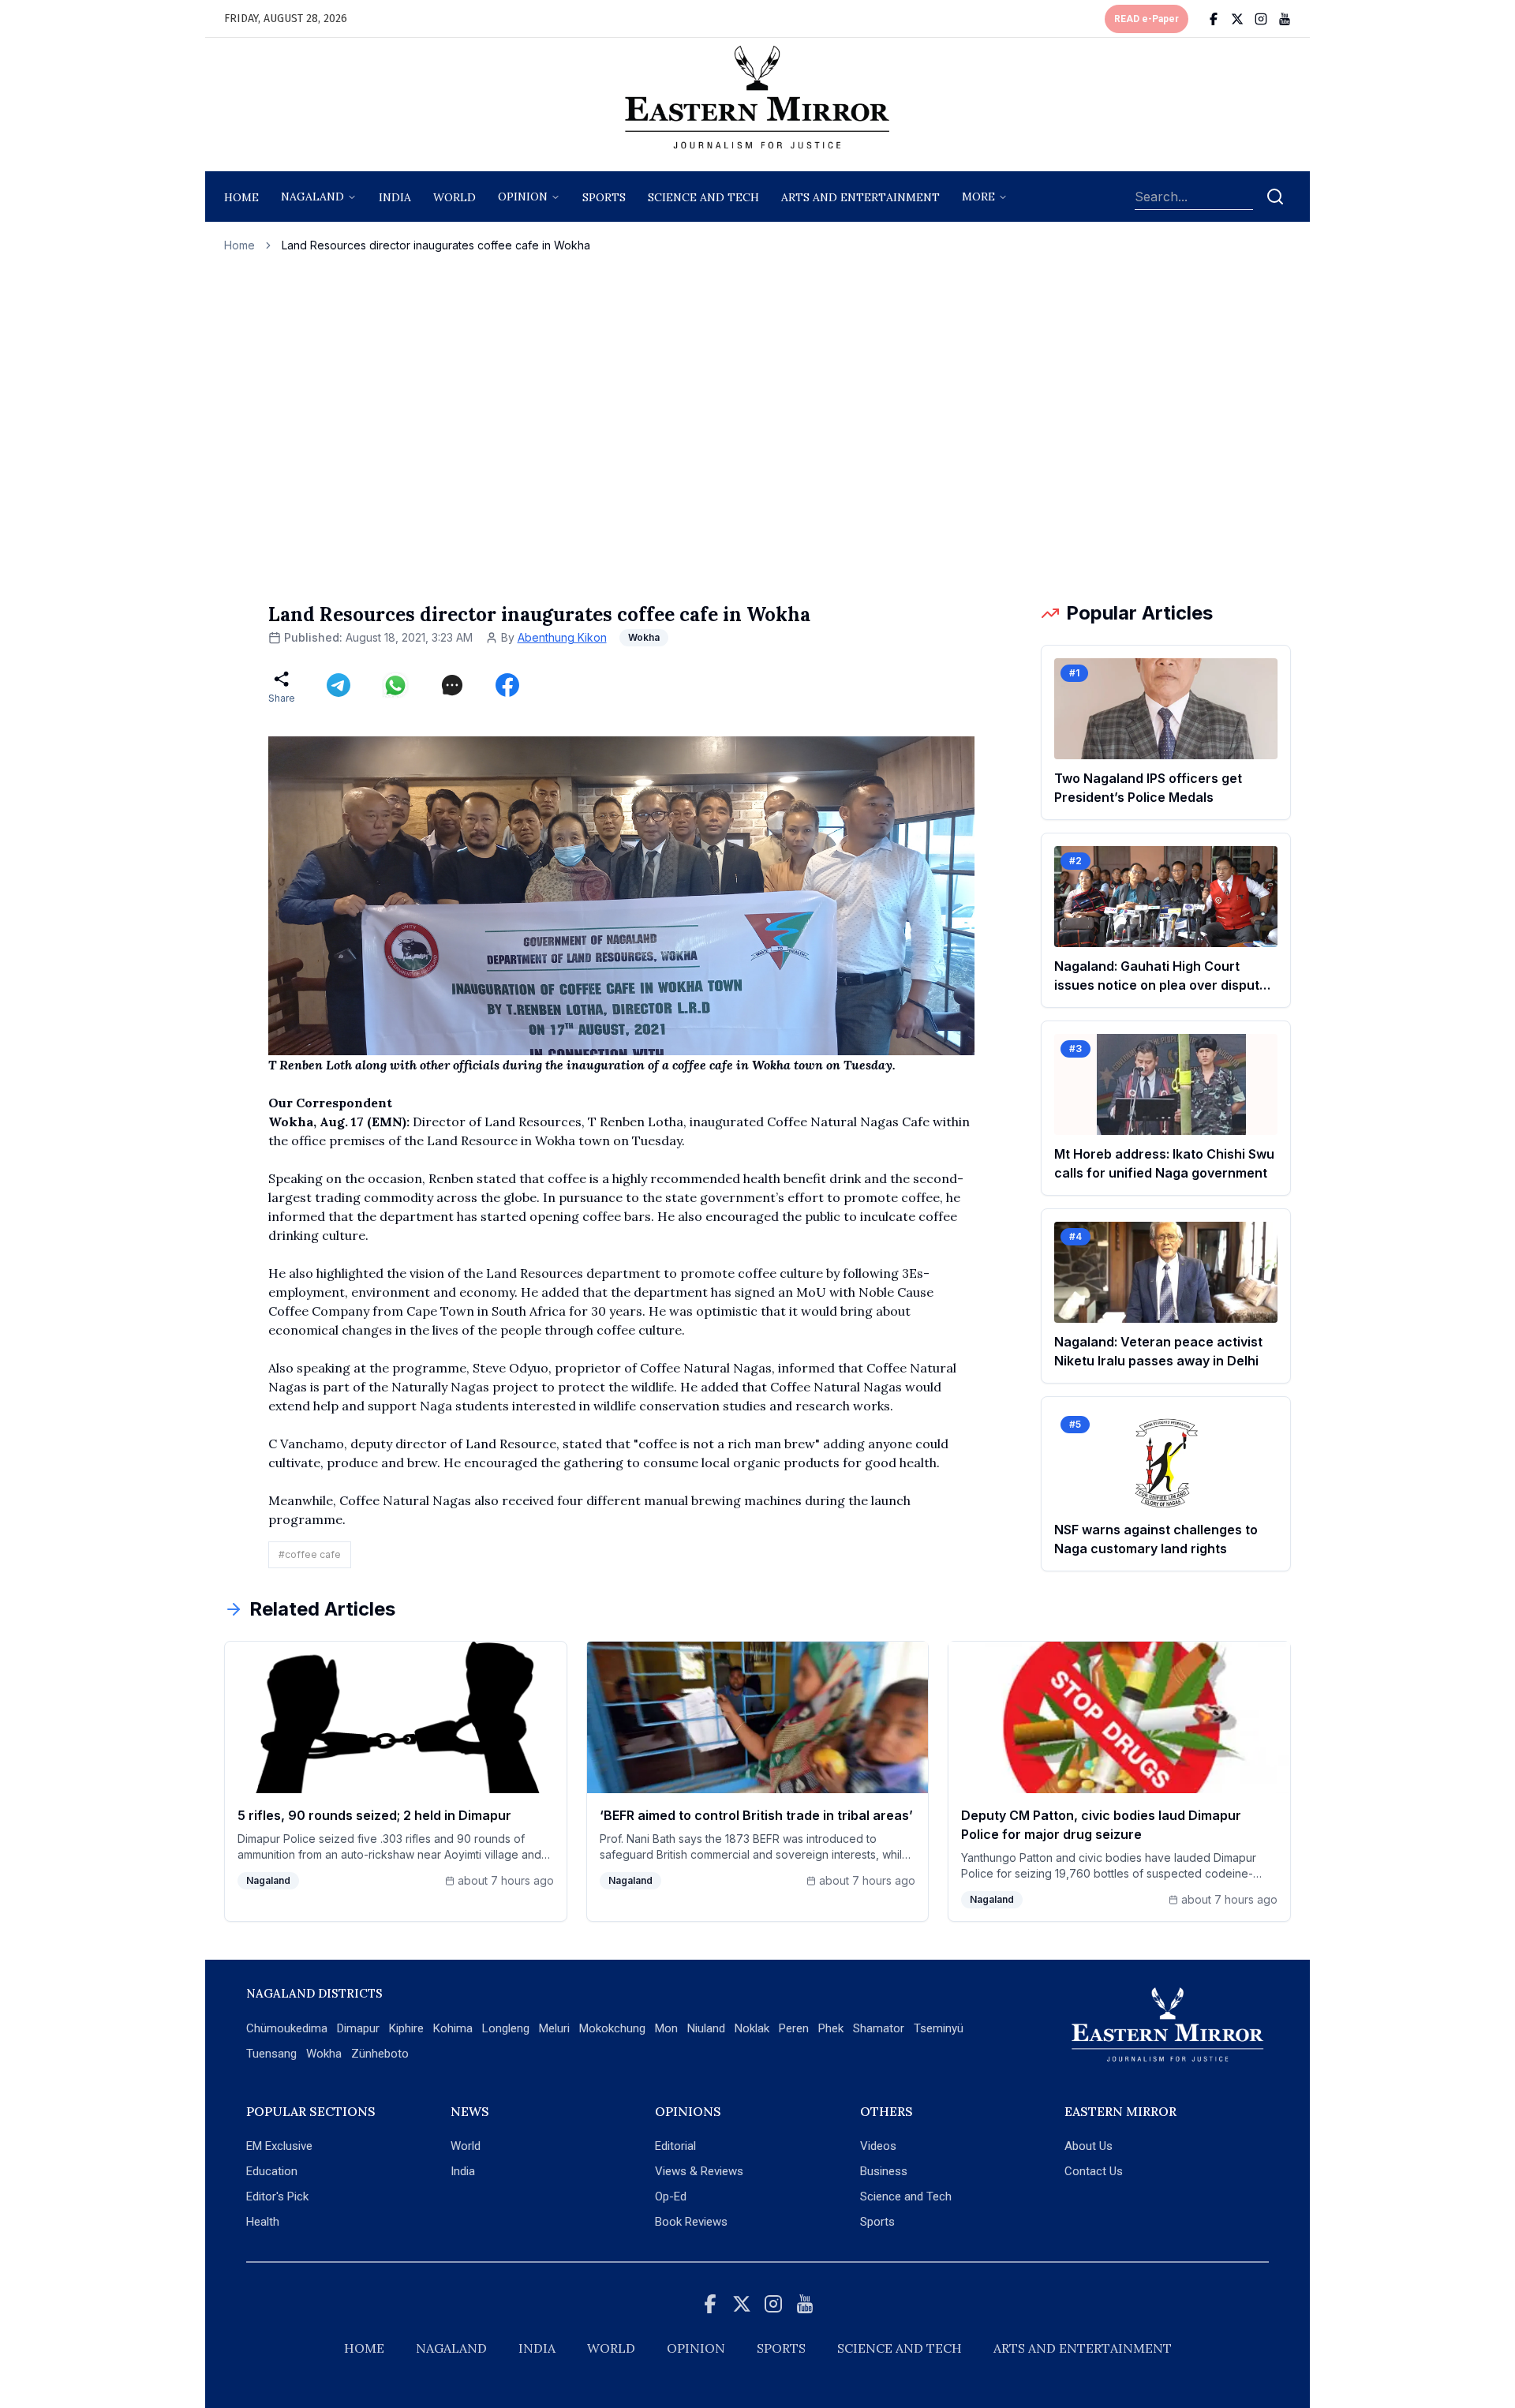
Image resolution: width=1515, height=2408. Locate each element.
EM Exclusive (279, 2146)
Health (263, 2222)
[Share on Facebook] (507, 685)
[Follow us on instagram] (1261, 19)
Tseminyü (939, 2028)
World (454, 197)
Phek (831, 2028)
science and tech (703, 197)
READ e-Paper (1147, 19)
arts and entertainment (860, 197)
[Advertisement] (757, 427)
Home (241, 197)
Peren (794, 2028)
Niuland (706, 2028)
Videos (878, 2146)
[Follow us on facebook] (1214, 19)
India (395, 197)
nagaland (312, 197)
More (978, 197)
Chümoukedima (287, 2028)
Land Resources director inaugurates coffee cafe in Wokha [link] (436, 245)
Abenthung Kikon (562, 637)
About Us (1089, 2146)
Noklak (752, 2028)
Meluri (554, 2028)
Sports (877, 2222)
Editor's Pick (277, 2196)
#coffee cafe (310, 1554)
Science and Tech (906, 2196)
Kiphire (406, 2028)
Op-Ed (671, 2196)
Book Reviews (691, 2222)
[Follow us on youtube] (1285, 19)
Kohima (453, 2028)
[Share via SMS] (452, 685)
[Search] (1275, 197)
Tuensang (271, 2054)
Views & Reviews (699, 2171)
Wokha (324, 2054)
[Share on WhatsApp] (395, 685)
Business (884, 2171)
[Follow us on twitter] (1237, 19)
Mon (666, 2028)
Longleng (506, 2028)
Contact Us (1094, 2171)
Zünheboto (380, 2054)
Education (272, 2171)
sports (604, 197)
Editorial (675, 2146)
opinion (523, 197)
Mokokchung (612, 2028)
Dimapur (358, 2028)
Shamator (879, 2028)
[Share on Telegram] (339, 685)
